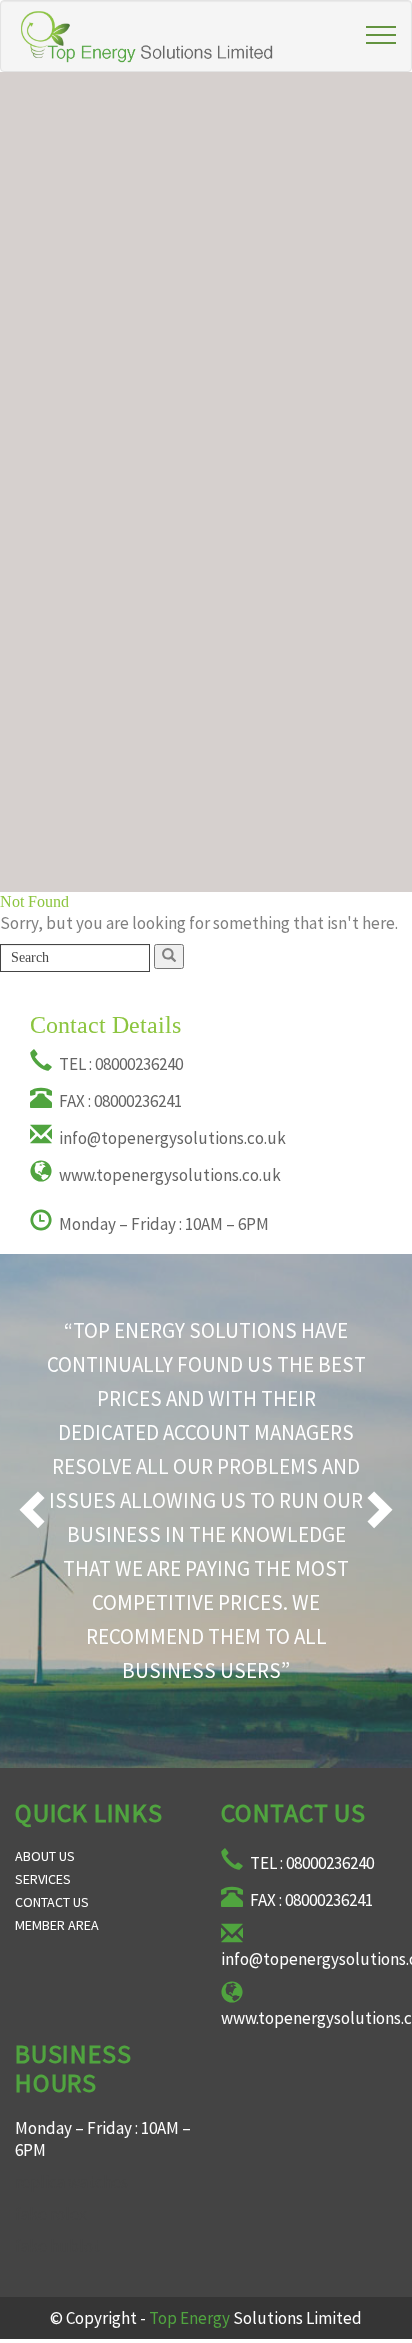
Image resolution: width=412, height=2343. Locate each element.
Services (43, 1879)
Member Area (57, 1925)
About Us (45, 1856)
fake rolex (51, 2214)
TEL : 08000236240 (119, 1064)
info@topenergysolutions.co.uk (171, 1138)
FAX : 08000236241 (119, 1101)
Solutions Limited (255, 2318)
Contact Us (52, 1902)
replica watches (71, 2182)
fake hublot (57, 2246)
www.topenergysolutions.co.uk (168, 1175)
